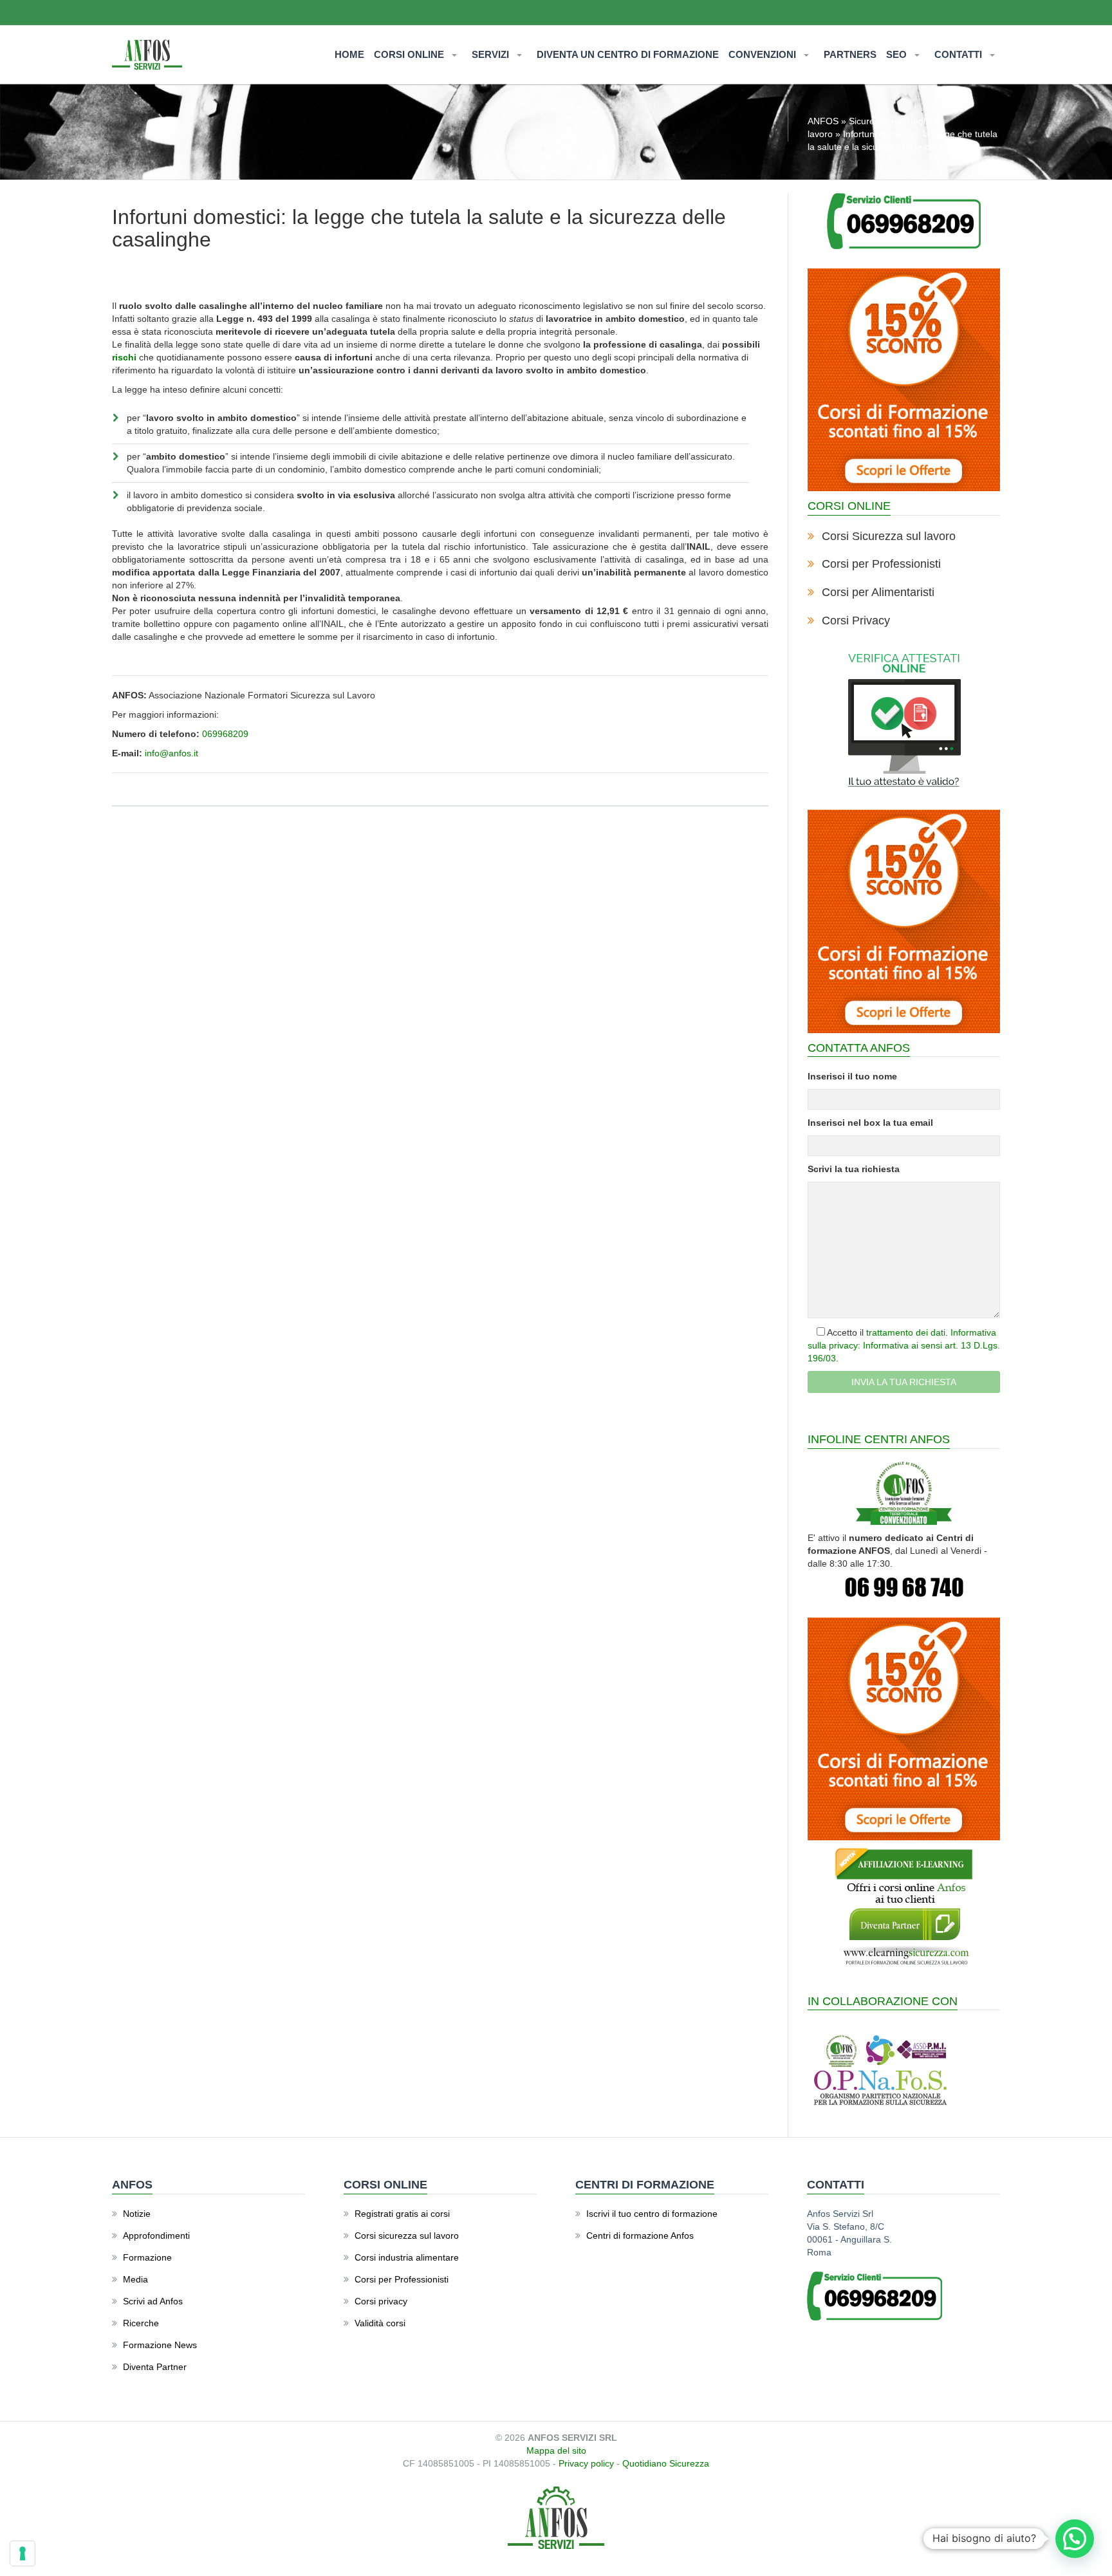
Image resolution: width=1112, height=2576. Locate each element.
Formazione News (160, 2345)
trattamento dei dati (906, 1332)
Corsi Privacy (856, 621)
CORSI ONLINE (410, 54)
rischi (124, 357)
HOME (349, 54)
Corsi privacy (381, 2301)
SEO (898, 54)
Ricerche (141, 2323)
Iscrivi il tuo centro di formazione (652, 2214)
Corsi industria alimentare (407, 2257)
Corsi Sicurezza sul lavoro (889, 536)
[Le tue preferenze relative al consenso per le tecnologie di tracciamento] (23, 2553)
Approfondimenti (156, 2235)
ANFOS (823, 121)
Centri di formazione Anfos (640, 2235)
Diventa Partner (155, 2367)
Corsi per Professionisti (881, 564)
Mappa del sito (556, 2450)
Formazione (147, 2257)
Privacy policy (586, 2463)
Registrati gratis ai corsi (402, 2214)
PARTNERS (850, 54)
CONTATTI (959, 54)
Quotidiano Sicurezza (666, 2463)
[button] (1075, 2539)
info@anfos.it (171, 753)
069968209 (225, 734)
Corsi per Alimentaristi (878, 592)
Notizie (137, 2214)
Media (135, 2279)
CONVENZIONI (764, 54)
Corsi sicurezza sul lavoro (407, 2235)
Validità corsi (380, 2323)
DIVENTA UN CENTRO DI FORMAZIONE (628, 54)
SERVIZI (492, 54)
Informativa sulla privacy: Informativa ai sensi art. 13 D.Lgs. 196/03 (904, 1345)
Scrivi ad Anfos (153, 2301)
